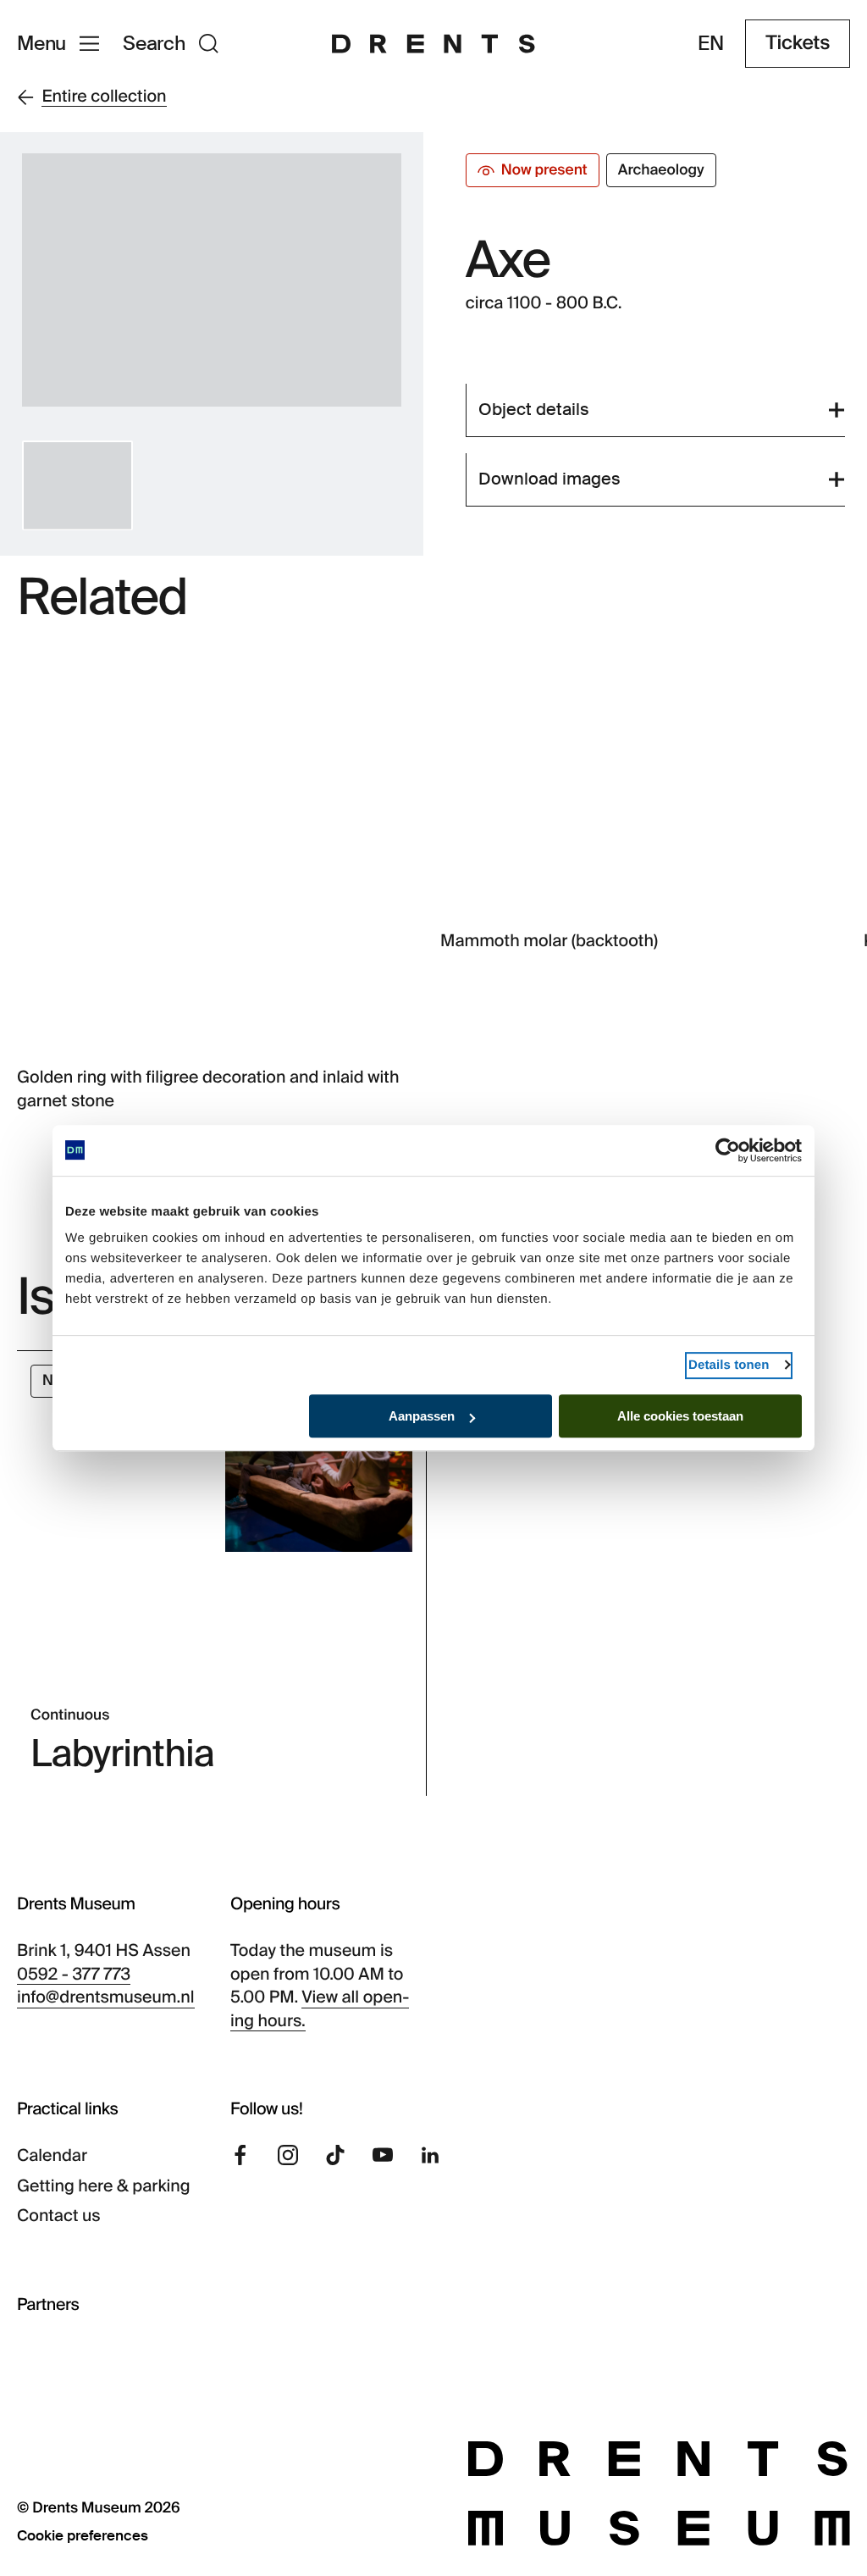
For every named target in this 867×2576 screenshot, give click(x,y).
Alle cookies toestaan (680, 1416)
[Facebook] (240, 2155)
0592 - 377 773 (74, 1975)
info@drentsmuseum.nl (106, 1998)
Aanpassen (422, 1416)
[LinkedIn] (430, 2155)
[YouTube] (383, 2155)
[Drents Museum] (433, 44)
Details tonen (729, 1365)
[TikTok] (335, 2155)
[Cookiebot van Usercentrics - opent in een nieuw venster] (728, 1150)
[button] (77, 485)
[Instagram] (288, 2155)
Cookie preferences (83, 2536)
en (711, 43)
